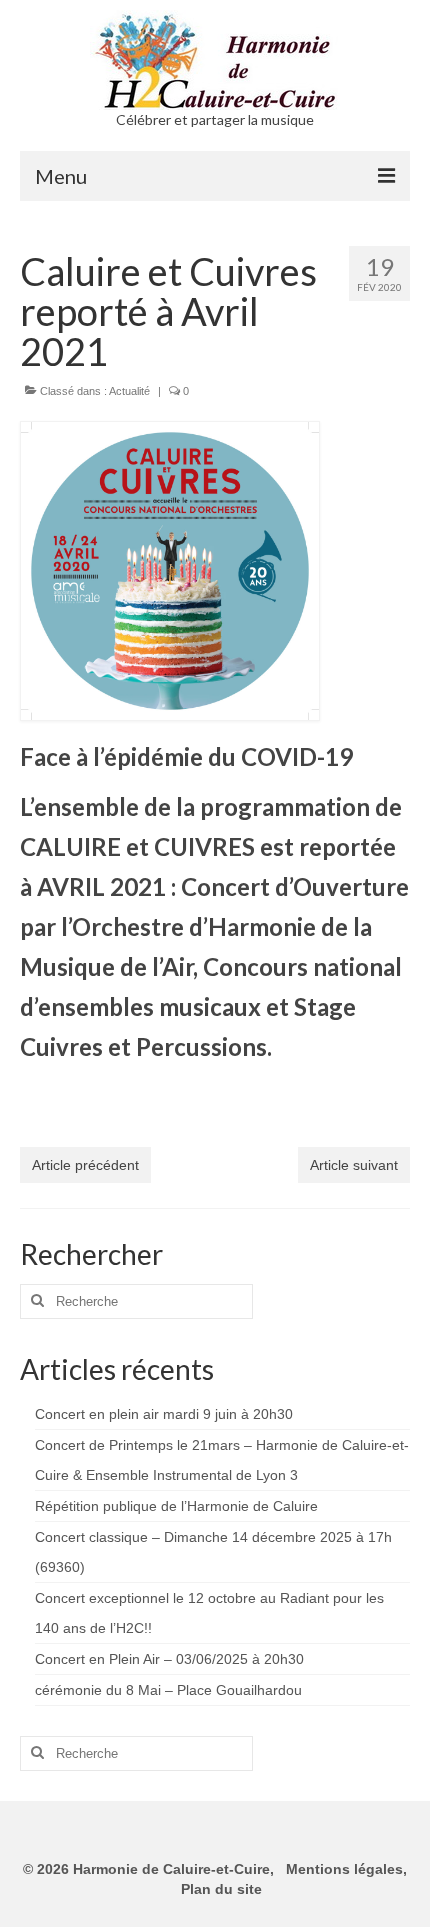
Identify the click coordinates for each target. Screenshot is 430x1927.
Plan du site (219, 1889)
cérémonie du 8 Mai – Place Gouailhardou (168, 1690)
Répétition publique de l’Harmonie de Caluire (176, 1506)
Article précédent (85, 1165)
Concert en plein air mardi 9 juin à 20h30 (164, 1414)
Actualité (129, 391)
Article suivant (354, 1165)
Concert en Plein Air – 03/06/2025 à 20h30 (169, 1659)
